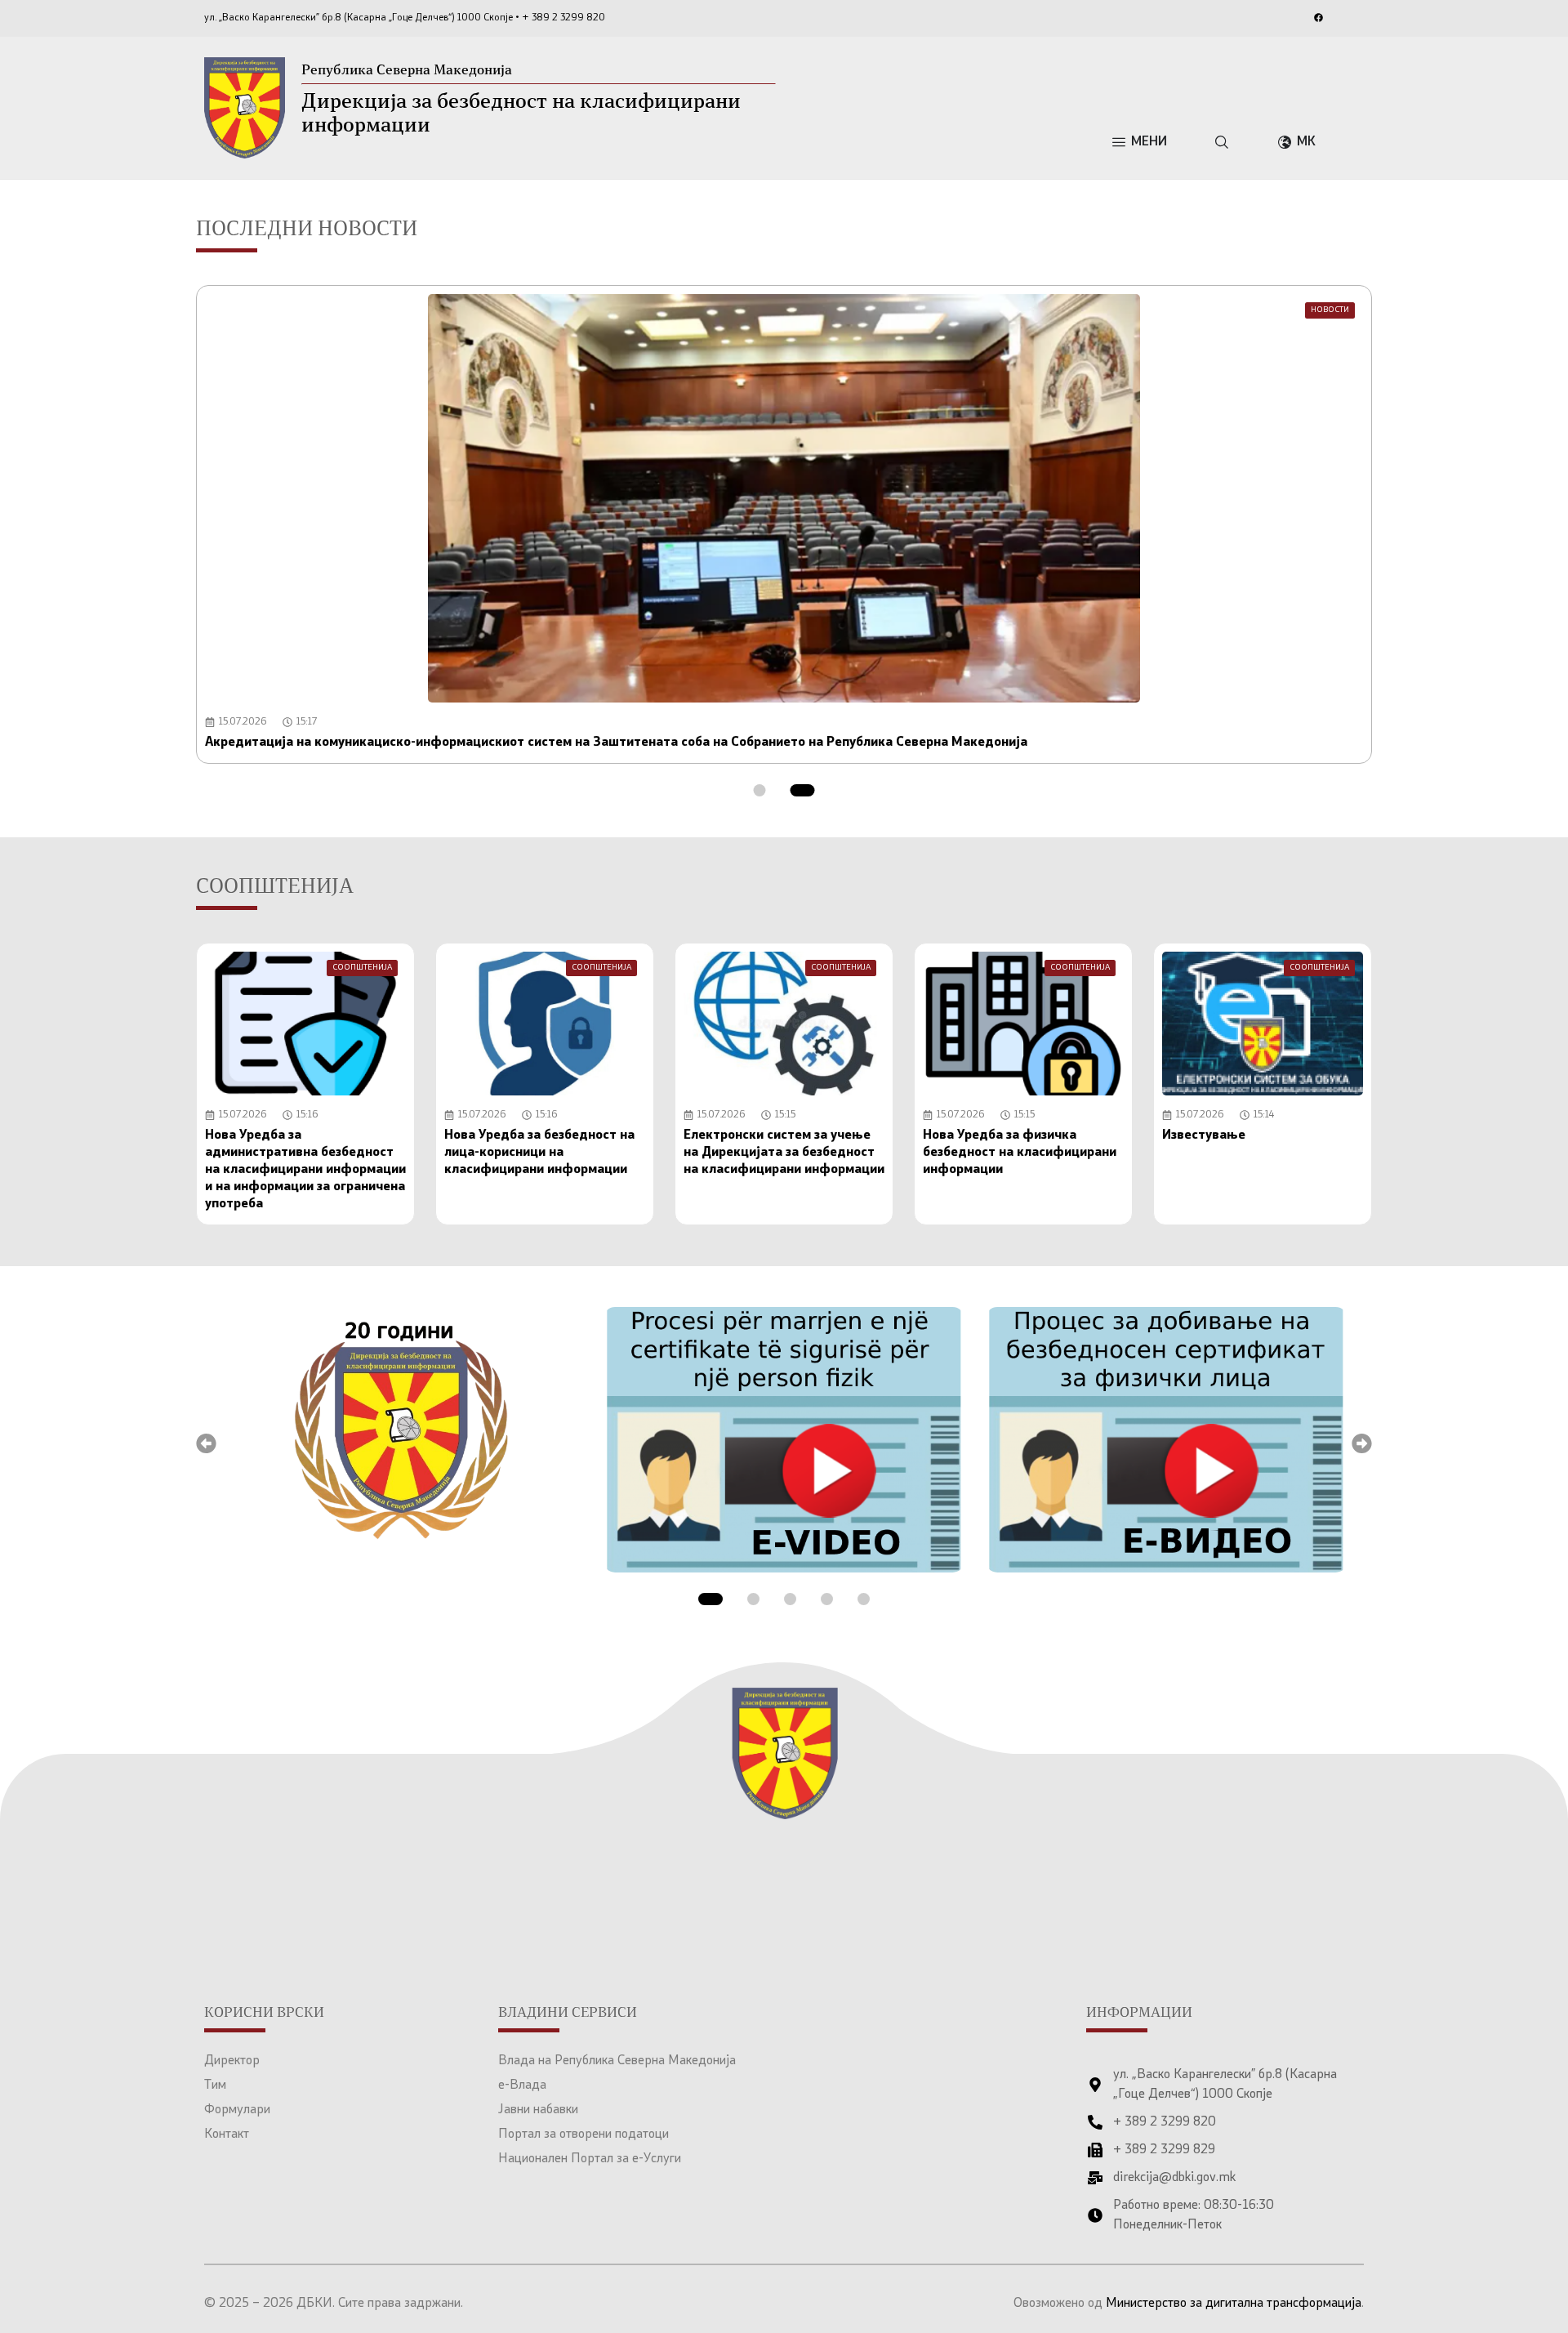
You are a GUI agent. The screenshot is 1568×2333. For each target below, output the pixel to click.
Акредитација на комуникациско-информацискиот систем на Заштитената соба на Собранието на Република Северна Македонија (616, 743)
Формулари (237, 2110)
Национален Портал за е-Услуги (590, 2159)
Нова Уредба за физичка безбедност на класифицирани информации (1020, 1153)
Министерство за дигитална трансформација (1234, 2304)
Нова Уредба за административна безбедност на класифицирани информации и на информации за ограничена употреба (305, 1170)
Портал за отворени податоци (584, 2134)
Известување (1204, 1135)
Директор (232, 2061)
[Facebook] (1318, 17)
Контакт (227, 2134)
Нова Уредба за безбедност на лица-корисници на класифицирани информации (539, 1153)
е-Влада (522, 2085)
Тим (215, 2085)
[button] (760, 790)
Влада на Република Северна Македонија (617, 2061)
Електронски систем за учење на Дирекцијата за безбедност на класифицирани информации (784, 1153)
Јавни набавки (538, 2110)
